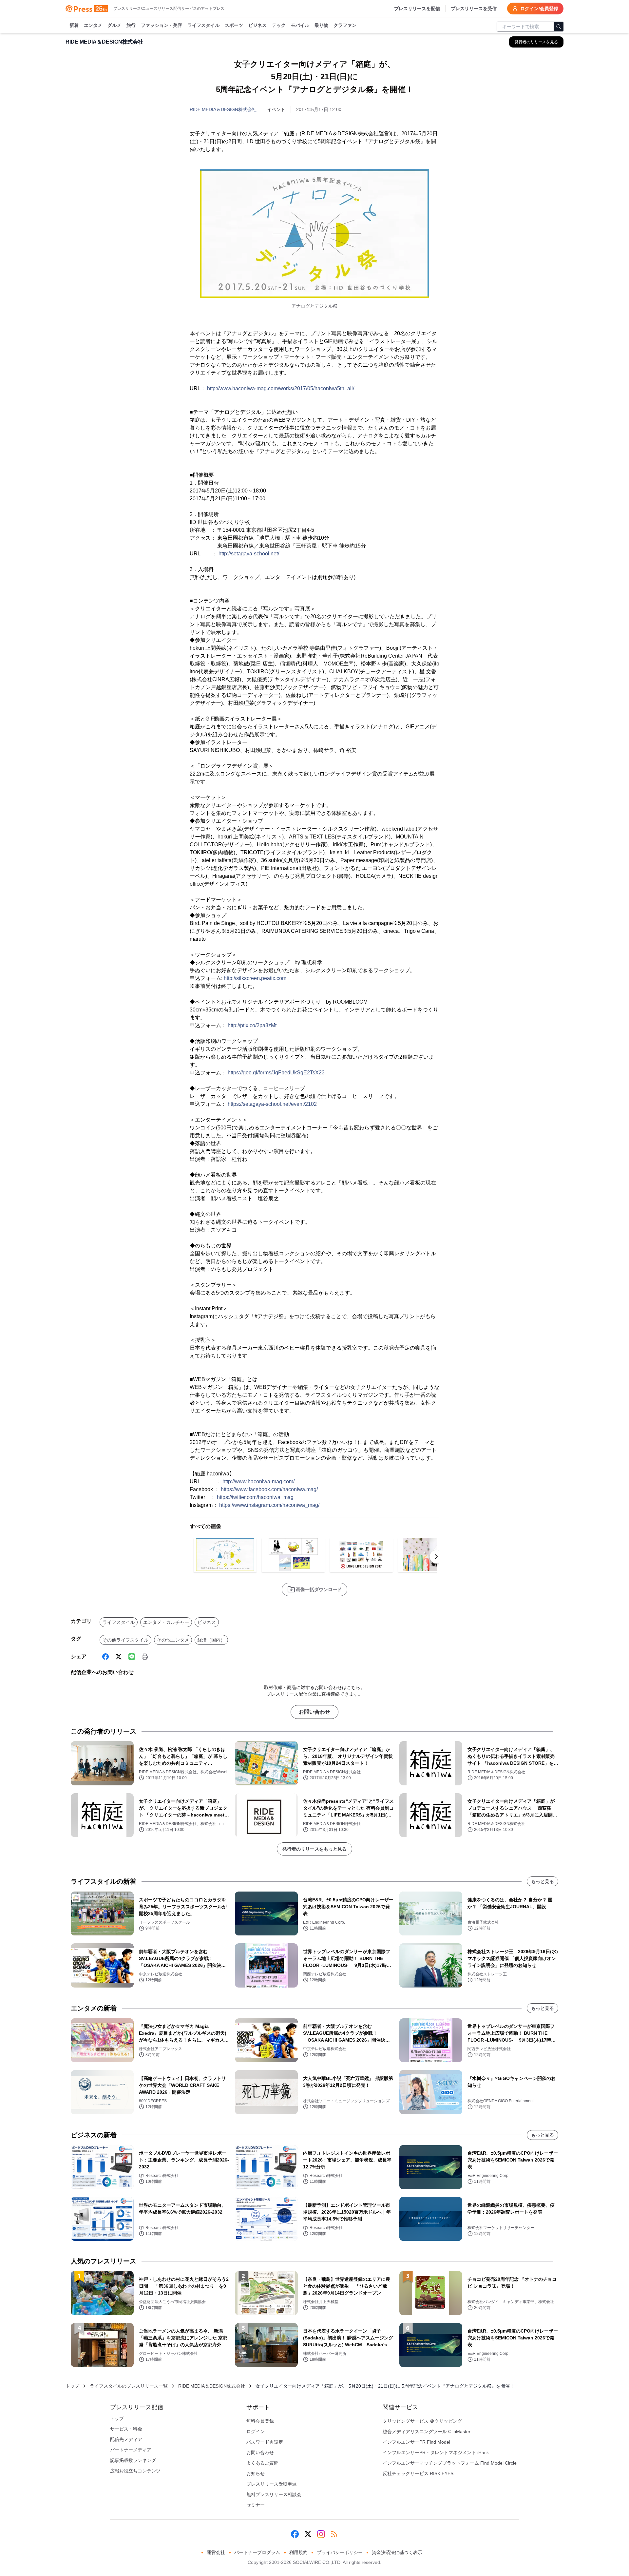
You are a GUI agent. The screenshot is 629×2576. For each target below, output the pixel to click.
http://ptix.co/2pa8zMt (252, 1025)
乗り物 (321, 25)
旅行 (131, 25)
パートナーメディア (131, 2450)
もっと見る (543, 1881)
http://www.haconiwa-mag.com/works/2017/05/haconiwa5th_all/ (281, 388)
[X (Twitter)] (119, 1657)
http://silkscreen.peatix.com (255, 978)
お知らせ (256, 2473)
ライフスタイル (203, 25)
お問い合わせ (314, 1712)
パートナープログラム (257, 2552)
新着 (74, 25)
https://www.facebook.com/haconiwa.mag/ (269, 1489)
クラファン (345, 25)
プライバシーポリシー (340, 2552)
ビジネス (257, 25)
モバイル (300, 25)
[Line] (132, 1657)
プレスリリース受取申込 (272, 2484)
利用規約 (298, 2552)
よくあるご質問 (262, 2463)
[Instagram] (321, 2534)
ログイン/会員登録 (539, 9)
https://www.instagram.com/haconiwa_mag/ (269, 1505)
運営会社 (216, 2552)
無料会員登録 (260, 2421)
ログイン (256, 2432)
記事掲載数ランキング (133, 2460)
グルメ (114, 25)
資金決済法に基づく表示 (397, 2552)
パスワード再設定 (265, 2442)
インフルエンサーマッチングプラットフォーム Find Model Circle (450, 2463)
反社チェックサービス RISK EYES (418, 2473)
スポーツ (234, 25)
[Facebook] (105, 1657)
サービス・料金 (126, 2429)
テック (279, 25)
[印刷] (145, 1657)
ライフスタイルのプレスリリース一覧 (129, 2386)
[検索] (559, 27)
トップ (72, 2386)
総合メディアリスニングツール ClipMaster (427, 2432)
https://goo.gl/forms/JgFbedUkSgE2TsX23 (276, 1073)
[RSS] (334, 2534)
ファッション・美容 (162, 25)
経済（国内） (211, 1640)
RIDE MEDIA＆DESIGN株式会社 (223, 109)
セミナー (256, 2505)
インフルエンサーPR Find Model (416, 2442)
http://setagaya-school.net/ (249, 554)
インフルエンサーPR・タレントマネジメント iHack (436, 2452)
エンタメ (93, 25)
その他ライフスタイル (125, 1640)
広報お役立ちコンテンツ (135, 2471)
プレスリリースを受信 (474, 9)
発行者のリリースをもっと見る (314, 1849)
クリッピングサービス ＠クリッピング (422, 2421)
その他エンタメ (173, 1640)
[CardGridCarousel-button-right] (436, 1557)
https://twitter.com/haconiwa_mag (255, 1497)
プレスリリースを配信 (417, 9)
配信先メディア (126, 2439)
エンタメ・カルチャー (166, 1622)
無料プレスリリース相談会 (274, 2494)
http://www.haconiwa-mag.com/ (258, 1481)
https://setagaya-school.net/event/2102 (272, 1104)
